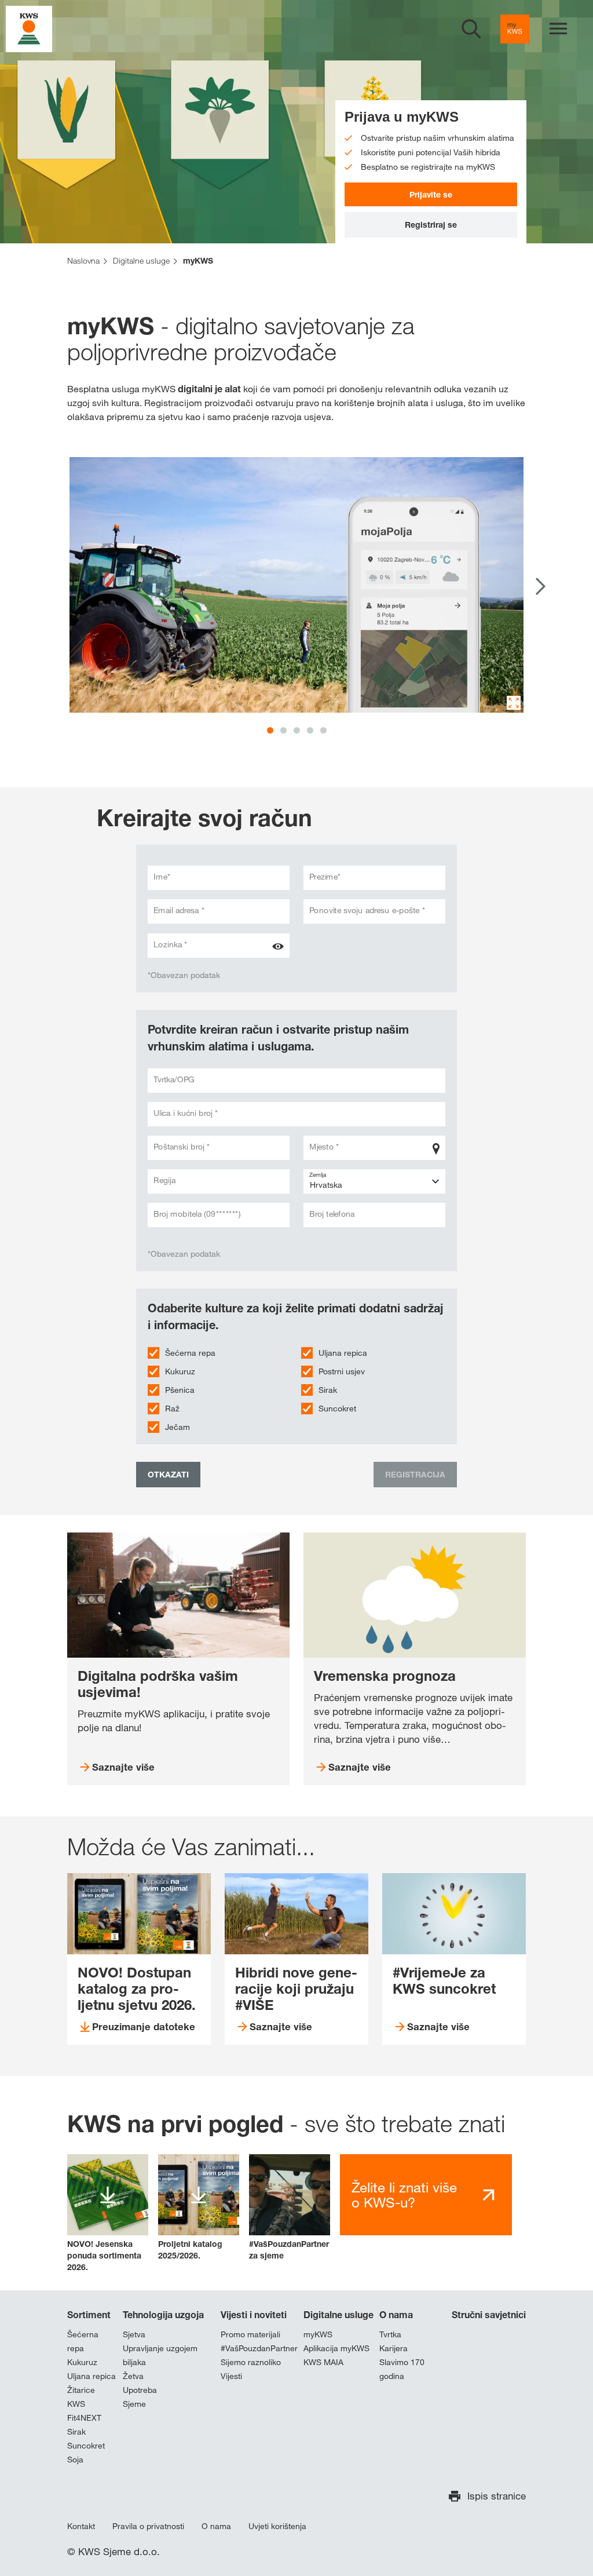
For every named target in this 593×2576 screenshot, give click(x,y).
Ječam (177, 1427)
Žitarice (81, 2390)
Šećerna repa (190, 1353)
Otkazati (168, 1474)
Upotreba (140, 2390)
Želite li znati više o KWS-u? (404, 2195)
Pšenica (180, 1390)
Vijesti (231, 2376)
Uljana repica (343, 1353)
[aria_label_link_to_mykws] (515, 29)
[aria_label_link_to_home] (29, 28)
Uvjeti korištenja (277, 2526)
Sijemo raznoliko (251, 2362)
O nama (396, 2315)
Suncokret (337, 1409)
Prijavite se (431, 194)
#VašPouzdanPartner (259, 2348)
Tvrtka (390, 2334)
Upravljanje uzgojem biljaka (160, 2355)
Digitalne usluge (338, 2315)
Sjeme (134, 2404)
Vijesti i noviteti (254, 2315)
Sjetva (134, 2334)
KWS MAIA (323, 2362)
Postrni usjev (342, 1371)
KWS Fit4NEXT (84, 2411)
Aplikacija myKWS (336, 2348)
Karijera (393, 2348)
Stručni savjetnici (489, 2315)
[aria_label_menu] (558, 29)
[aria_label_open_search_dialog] (471, 29)
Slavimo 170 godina (402, 2369)
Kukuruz (180, 1371)
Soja (75, 2460)
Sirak (328, 1390)
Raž (172, 1409)
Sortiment (89, 2315)
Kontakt (81, 2526)
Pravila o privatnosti (148, 2526)
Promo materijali (250, 2334)
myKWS (318, 2334)
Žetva (133, 2376)
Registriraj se (431, 225)
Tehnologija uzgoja (163, 2315)
